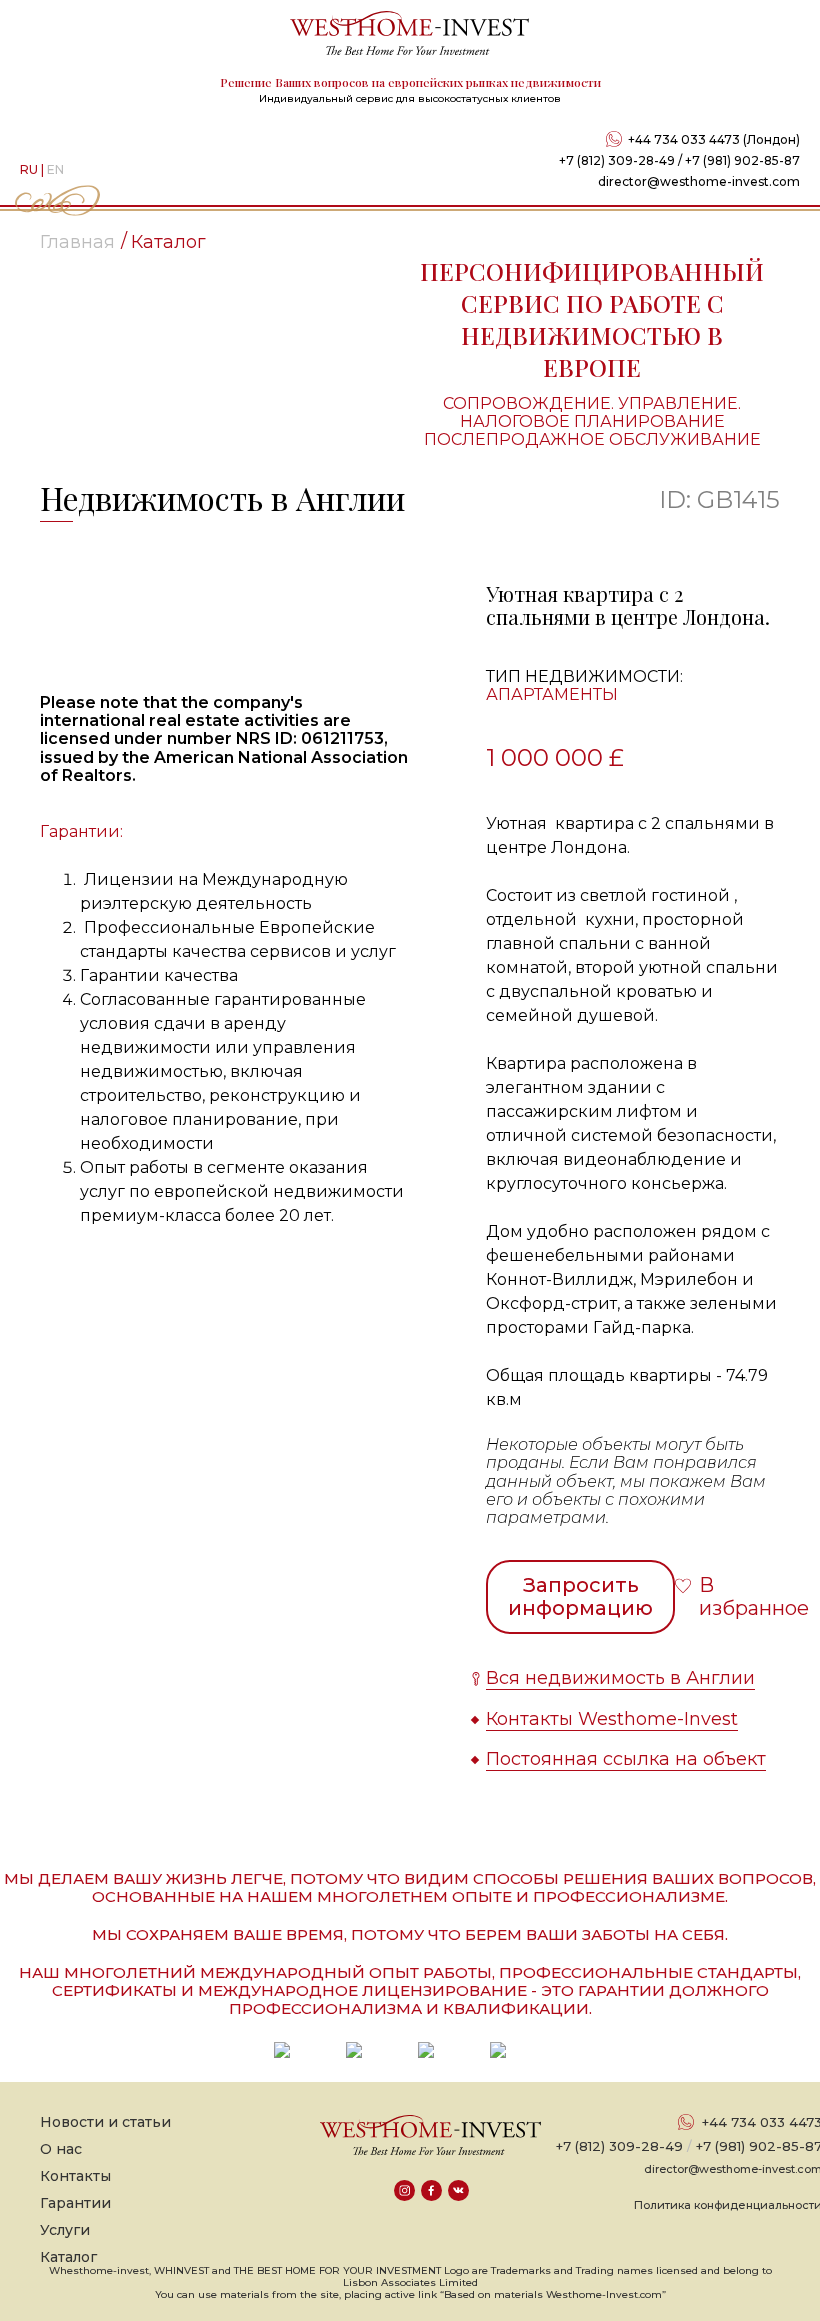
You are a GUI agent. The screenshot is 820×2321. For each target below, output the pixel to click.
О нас (61, 2149)
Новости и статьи (105, 2122)
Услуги (65, 2230)
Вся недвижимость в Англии (620, 1678)
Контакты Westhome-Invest (612, 1719)
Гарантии (75, 2203)
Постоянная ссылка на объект (626, 1759)
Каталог (68, 2257)
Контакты (75, 2176)
